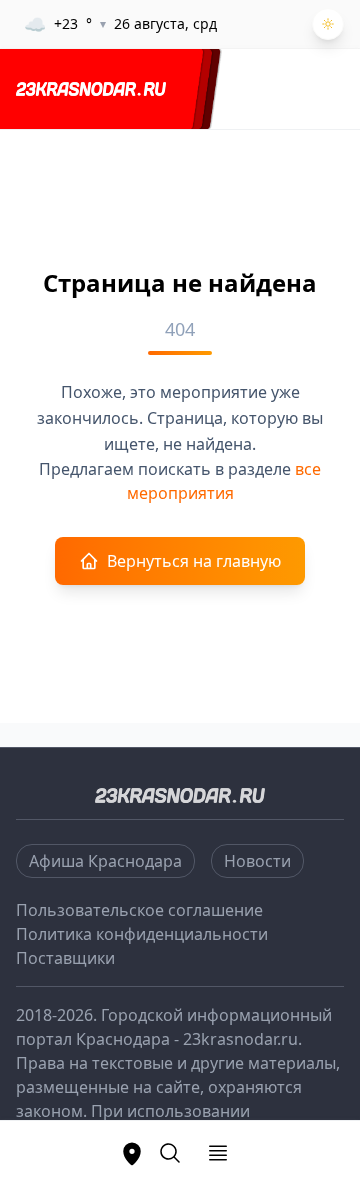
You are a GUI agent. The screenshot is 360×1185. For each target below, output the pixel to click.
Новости (257, 861)
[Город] (132, 1153)
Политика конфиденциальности (142, 934)
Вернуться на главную (194, 561)
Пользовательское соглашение (139, 910)
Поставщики (65, 958)
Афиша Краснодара (105, 861)
